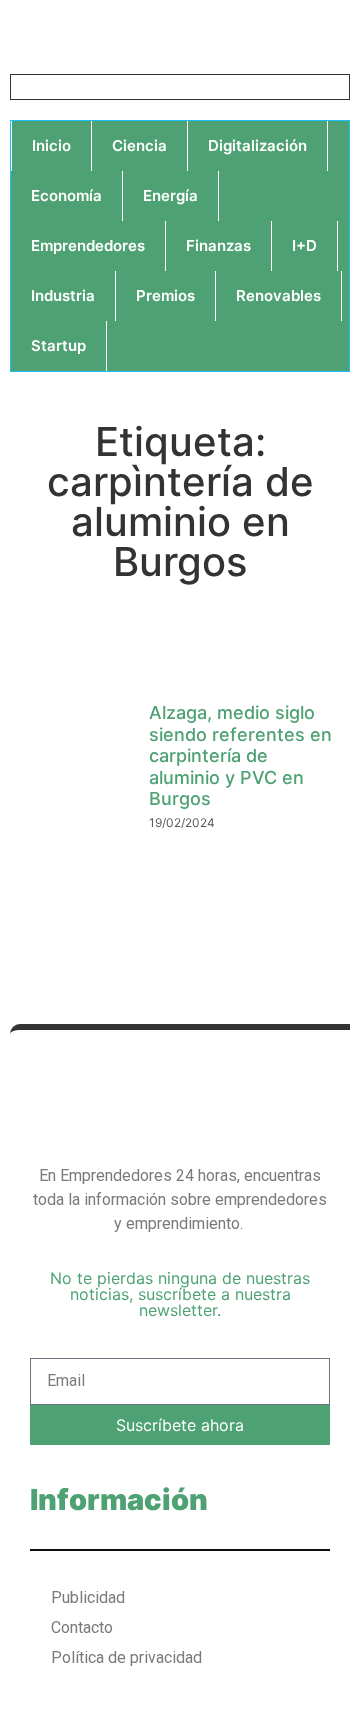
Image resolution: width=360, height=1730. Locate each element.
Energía (170, 195)
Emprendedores (88, 245)
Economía (66, 195)
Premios (165, 295)
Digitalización (257, 145)
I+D (304, 245)
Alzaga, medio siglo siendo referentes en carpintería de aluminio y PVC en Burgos (240, 755)
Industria (63, 295)
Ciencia (139, 145)
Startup (58, 345)
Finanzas (218, 245)
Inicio (51, 145)
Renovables (278, 295)
